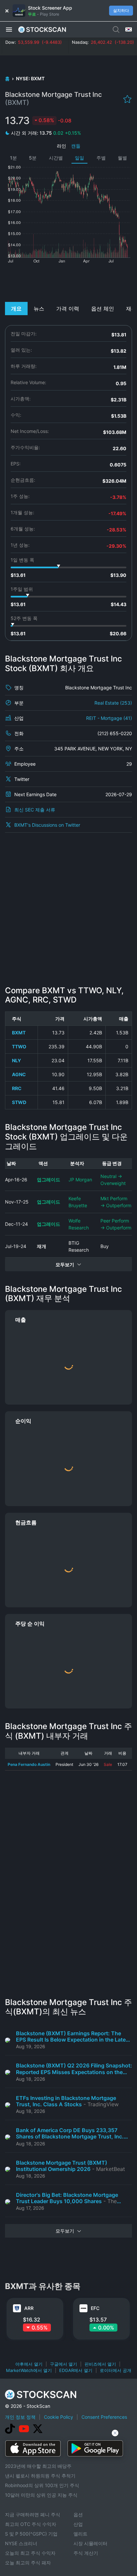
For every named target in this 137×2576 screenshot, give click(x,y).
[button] (9, 29)
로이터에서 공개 (116, 2370)
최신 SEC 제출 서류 (35, 810)
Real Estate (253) (113, 703)
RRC (17, 1088)
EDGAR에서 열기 (76, 2370)
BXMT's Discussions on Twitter (47, 825)
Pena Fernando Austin (29, 1764)
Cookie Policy (59, 2417)
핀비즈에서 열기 (100, 2364)
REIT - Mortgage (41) (109, 718)
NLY (16, 1060)
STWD (19, 1102)
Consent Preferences (104, 2417)
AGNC (19, 1074)
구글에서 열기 (64, 2364)
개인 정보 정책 (20, 2417)
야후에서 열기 (29, 2364)
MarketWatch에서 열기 (29, 2370)
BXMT (19, 1033)
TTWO (19, 1046)
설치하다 (121, 10)
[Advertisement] (68, 282)
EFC (95, 2308)
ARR (29, 2308)
